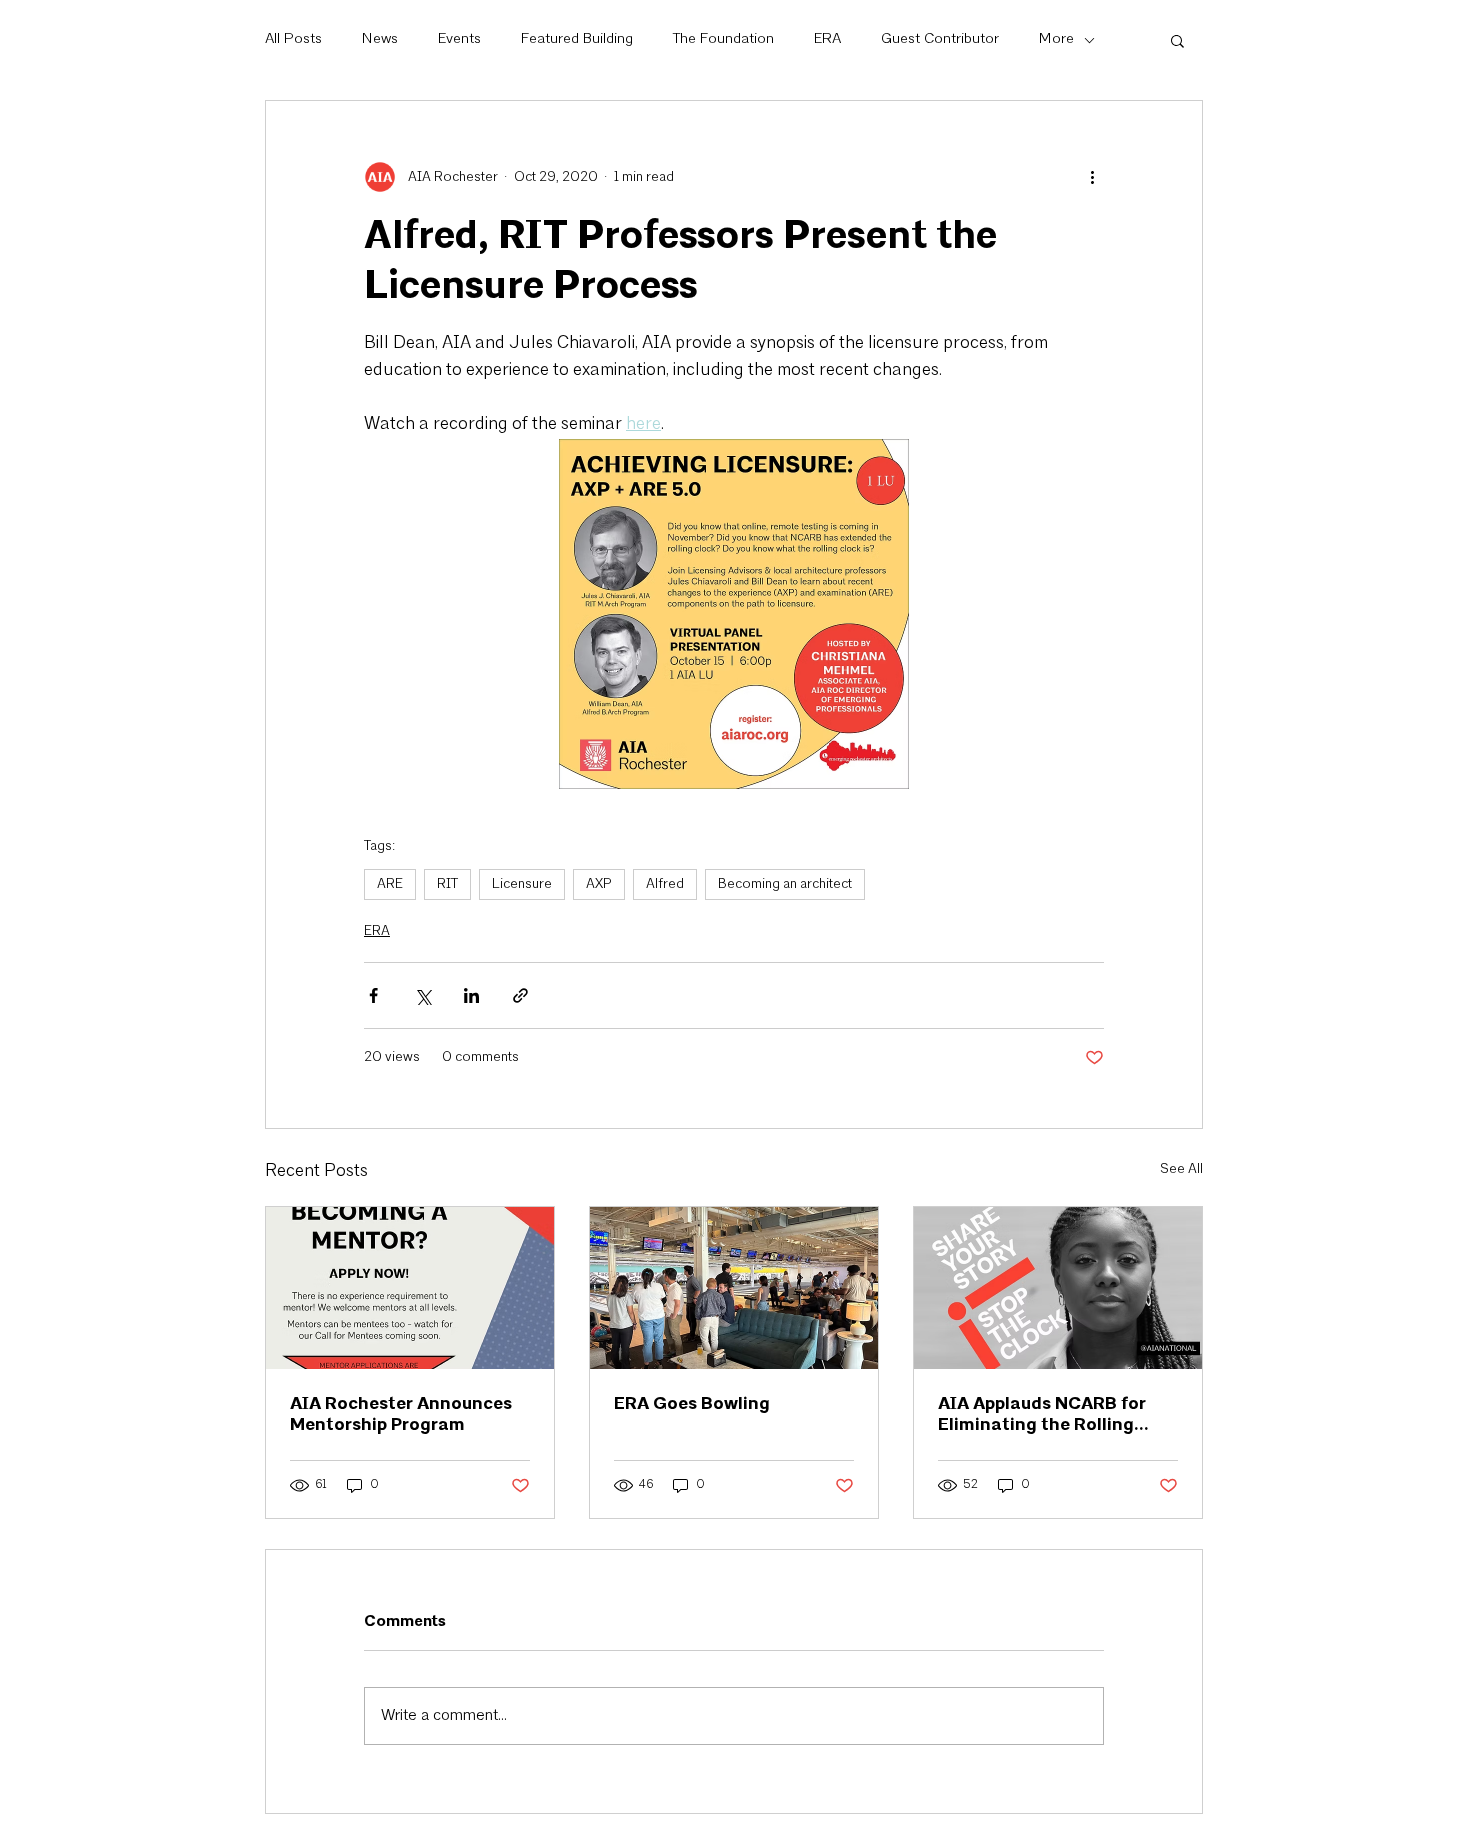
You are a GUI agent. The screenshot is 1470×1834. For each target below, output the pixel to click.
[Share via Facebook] (373, 995)
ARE (390, 884)
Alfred (665, 884)
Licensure (522, 884)
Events (459, 39)
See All (1181, 1169)
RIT (447, 884)
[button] (1177, 40)
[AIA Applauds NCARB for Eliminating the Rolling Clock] (1058, 1288)
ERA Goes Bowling (692, 1403)
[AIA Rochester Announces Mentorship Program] (410, 1288)
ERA (827, 39)
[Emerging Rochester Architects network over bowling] (734, 1288)
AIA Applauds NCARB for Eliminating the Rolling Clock (1042, 1414)
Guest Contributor (940, 39)
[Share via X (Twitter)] (422, 995)
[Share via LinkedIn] (471, 995)
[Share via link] (520, 995)
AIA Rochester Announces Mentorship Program (401, 1414)
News (380, 39)
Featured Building (577, 39)
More (1056, 39)
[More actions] (1092, 177)
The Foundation (723, 39)
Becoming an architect (785, 884)
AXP (599, 884)
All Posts (293, 39)
